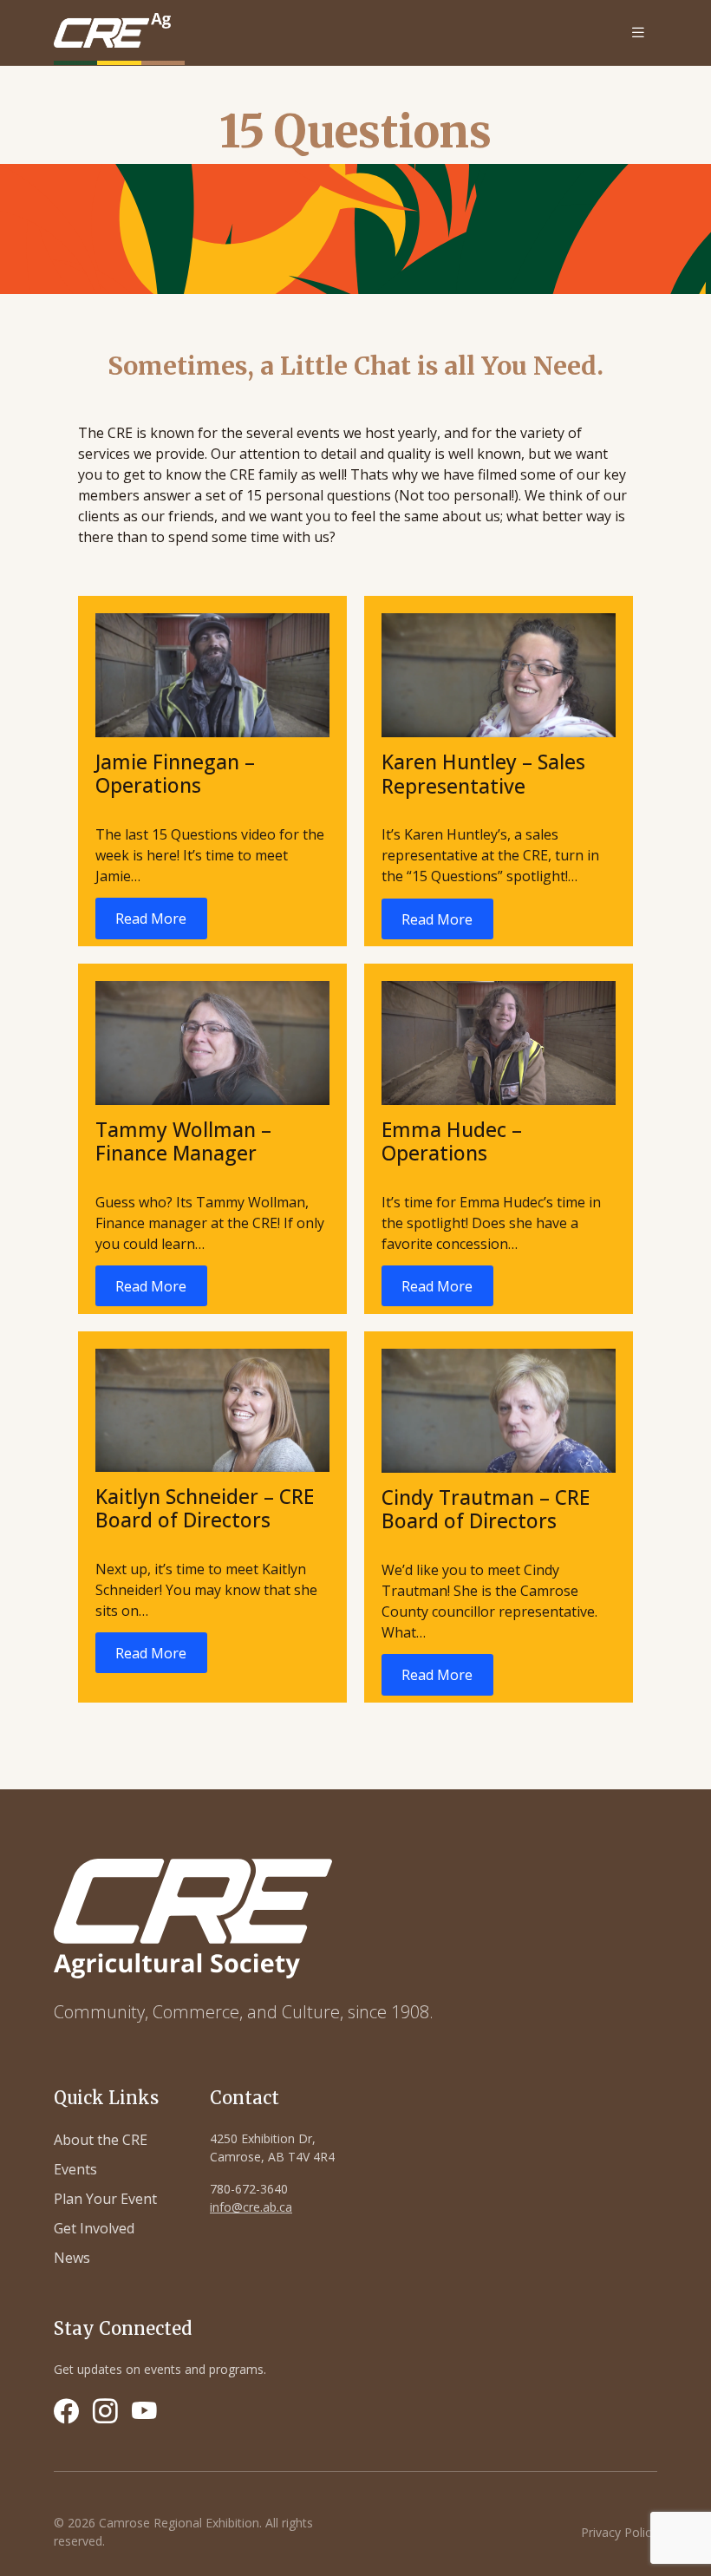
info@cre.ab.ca (251, 2207)
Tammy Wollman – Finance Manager (183, 1141)
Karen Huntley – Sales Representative (483, 774)
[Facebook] (66, 2411)
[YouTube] (144, 2411)
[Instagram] (105, 2411)
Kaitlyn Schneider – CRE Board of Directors (205, 1508)
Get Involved (94, 2228)
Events (75, 2169)
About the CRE (101, 2140)
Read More (151, 919)
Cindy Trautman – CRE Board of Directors (486, 1509)
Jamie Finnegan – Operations (175, 774)
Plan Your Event (105, 2199)
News (72, 2258)
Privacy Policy (619, 2532)
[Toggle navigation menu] (638, 33)
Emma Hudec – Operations (452, 1141)
